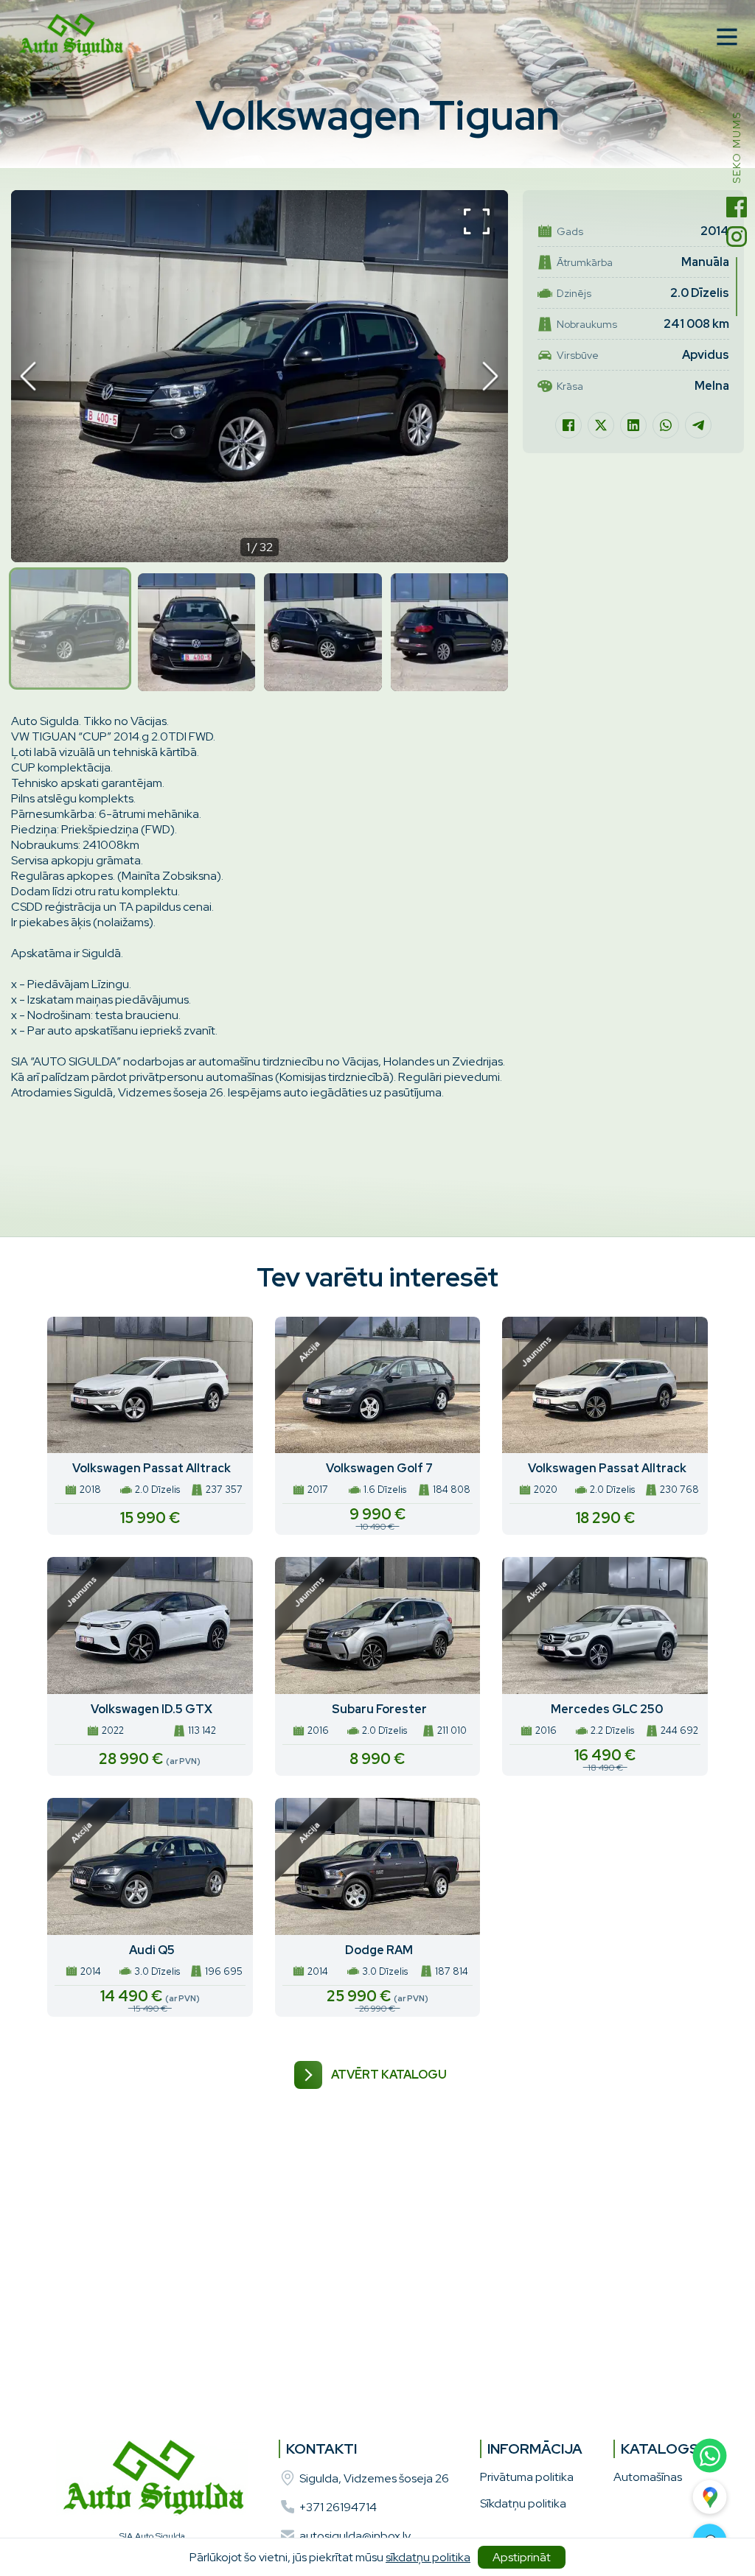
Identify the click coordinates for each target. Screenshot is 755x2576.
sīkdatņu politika (428, 2557)
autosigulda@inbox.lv (355, 2536)
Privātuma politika (527, 2477)
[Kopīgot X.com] (601, 425)
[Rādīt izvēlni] (727, 37)
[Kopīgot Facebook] (568, 425)
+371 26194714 (338, 2507)
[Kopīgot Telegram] (698, 425)
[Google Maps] (710, 2497)
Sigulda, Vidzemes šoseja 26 (374, 2478)
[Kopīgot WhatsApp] (666, 425)
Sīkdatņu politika (523, 2503)
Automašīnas (648, 2477)
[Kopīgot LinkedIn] (633, 425)
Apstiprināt (522, 2557)
